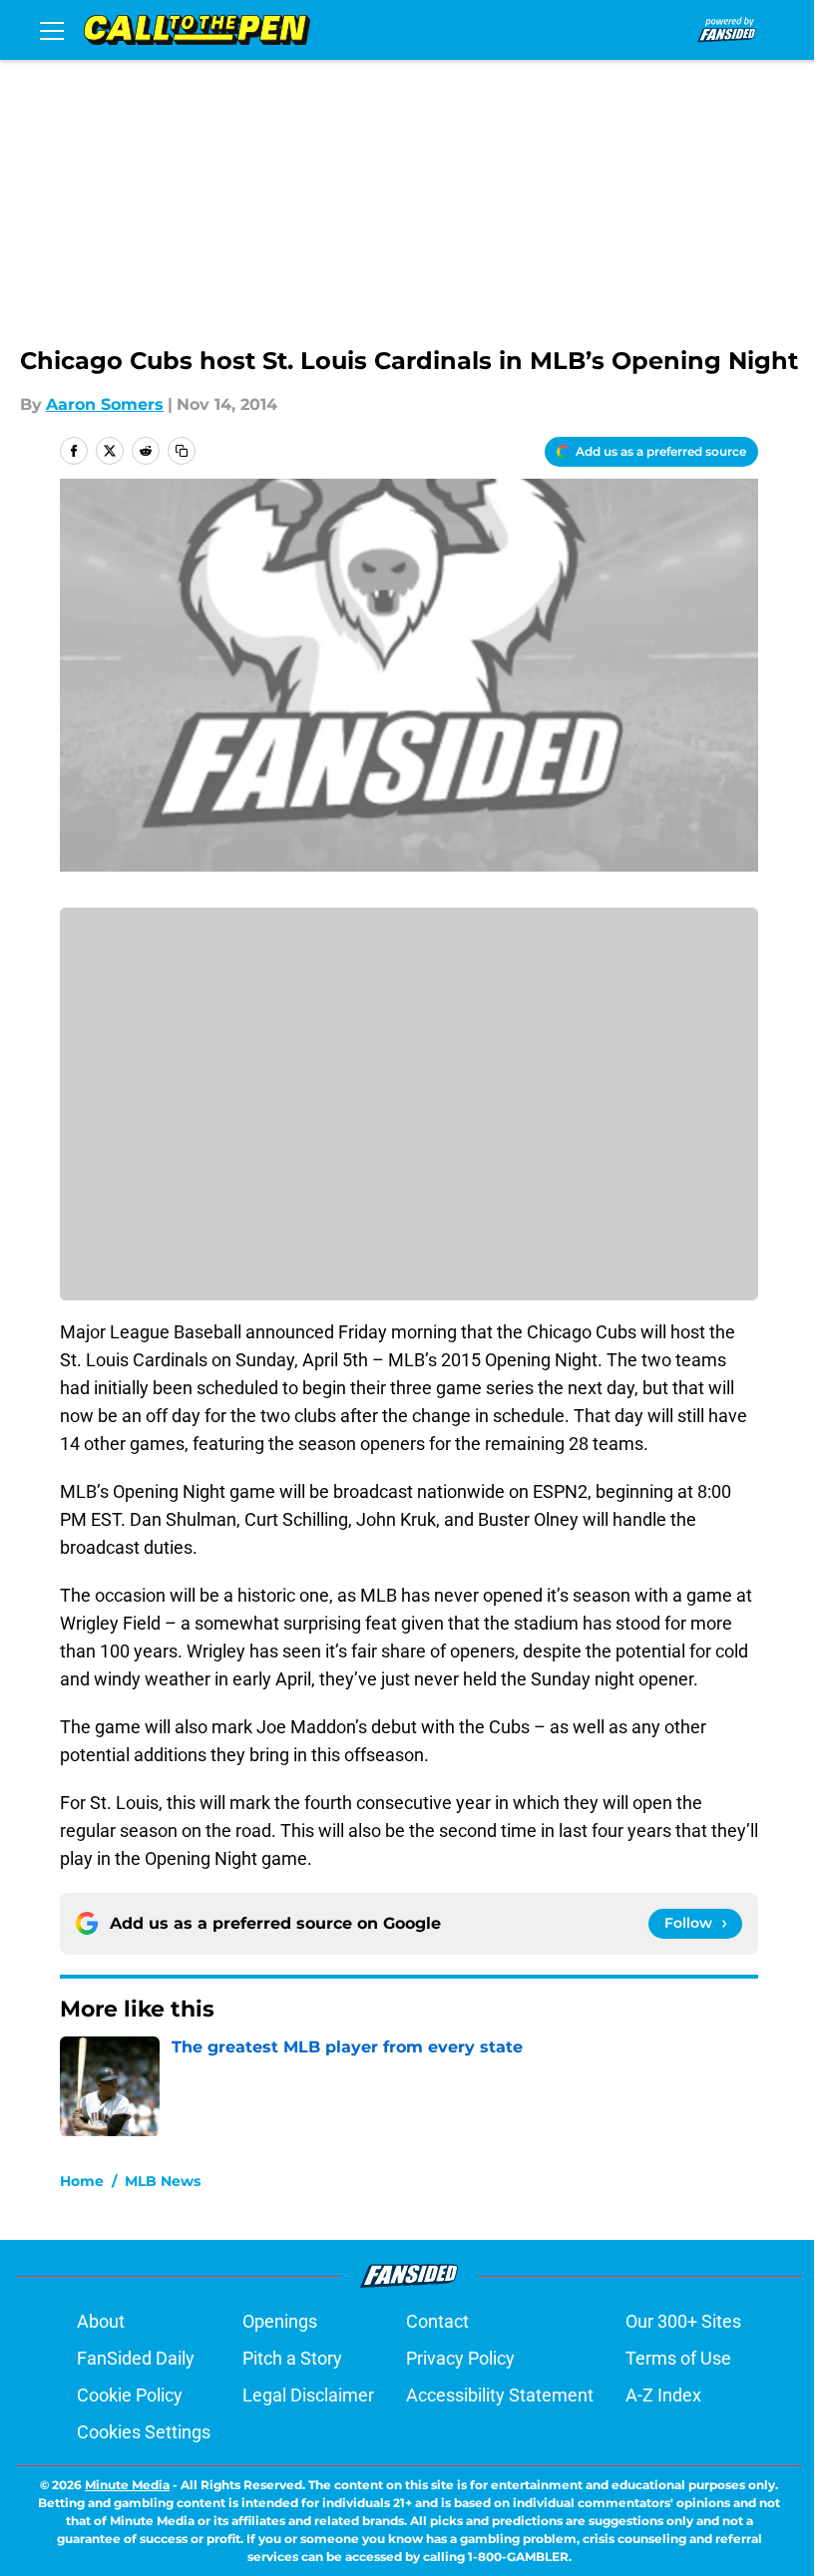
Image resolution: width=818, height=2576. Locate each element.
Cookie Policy (130, 2395)
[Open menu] (52, 30)
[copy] (182, 451)
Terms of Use (678, 2358)
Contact (437, 2321)
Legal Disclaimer (308, 2395)
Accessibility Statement (500, 2395)
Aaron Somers (105, 404)
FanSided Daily (136, 2358)
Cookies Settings (144, 2432)
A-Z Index (663, 2395)
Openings (280, 2321)
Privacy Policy (460, 2358)
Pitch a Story (292, 2358)
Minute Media (127, 2485)
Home (82, 2181)
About (101, 2321)
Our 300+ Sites (683, 2321)
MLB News (163, 2181)
